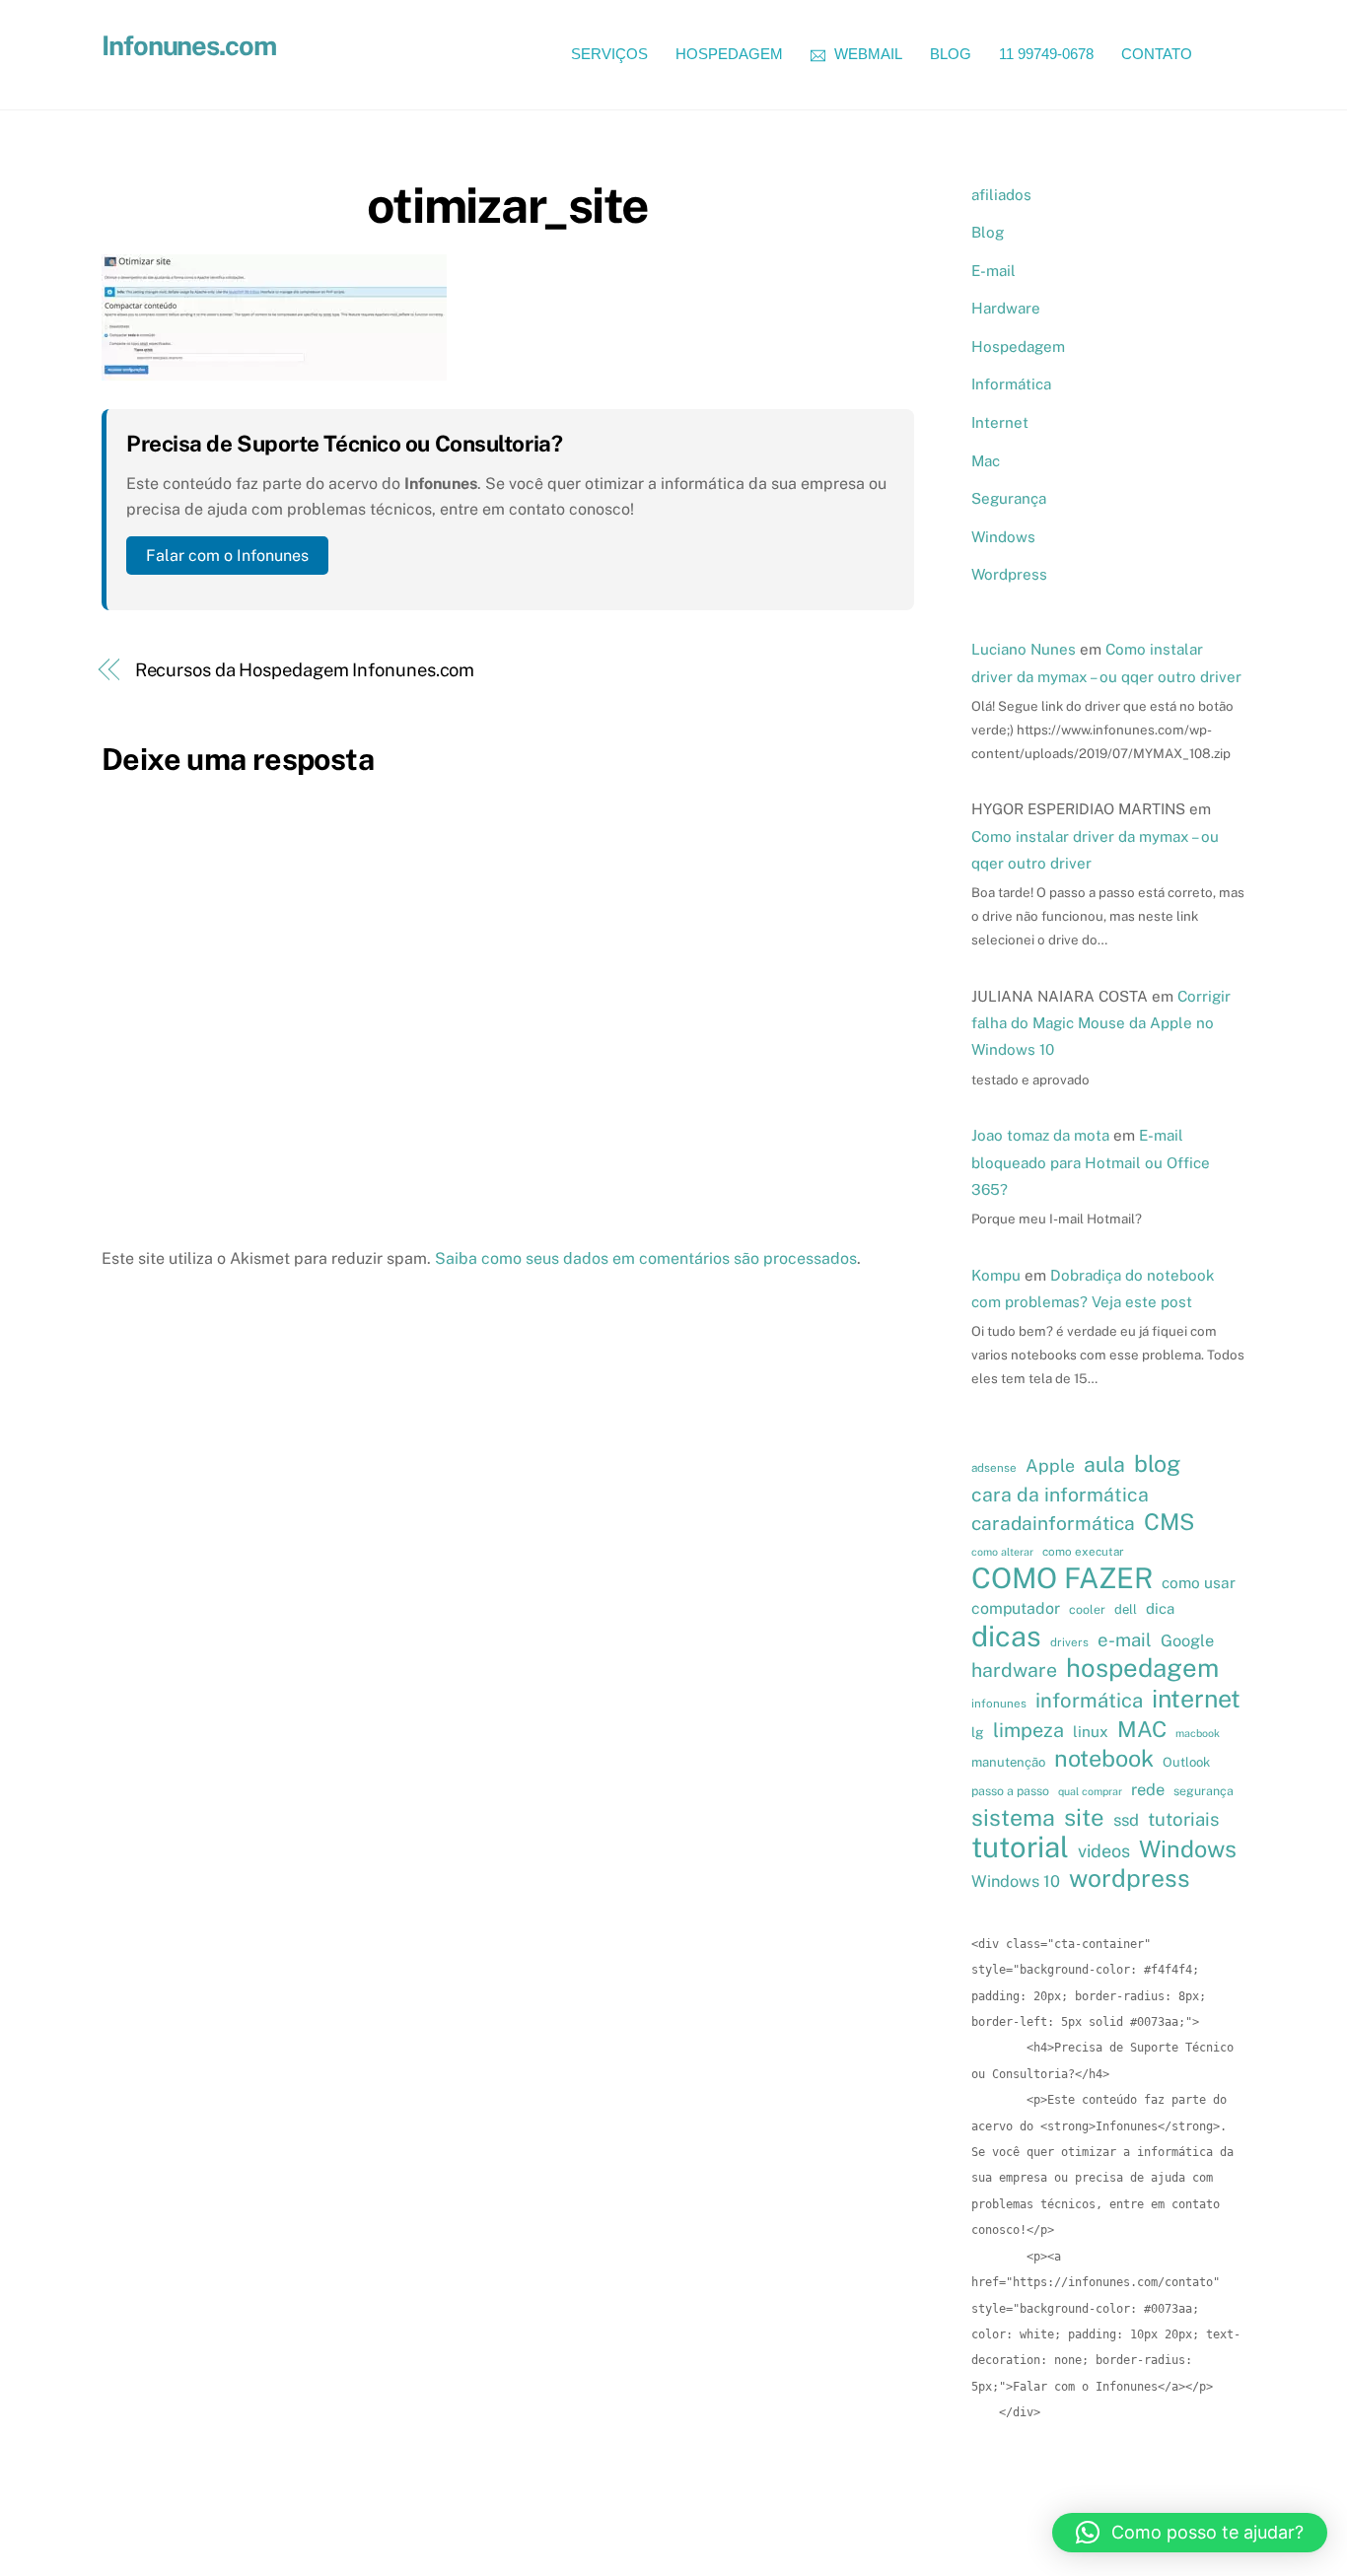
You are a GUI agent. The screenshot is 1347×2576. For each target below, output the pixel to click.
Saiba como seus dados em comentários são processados (646, 1258)
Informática (1011, 384)
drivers (1069, 1642)
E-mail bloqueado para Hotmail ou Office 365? (1091, 1162)
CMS (1169, 1522)
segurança (1204, 1791)
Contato (1157, 54)
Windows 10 (1016, 1881)
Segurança (1009, 498)
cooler (1087, 1609)
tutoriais (1183, 1819)
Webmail (866, 54)
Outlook (1186, 1762)
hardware (1014, 1670)
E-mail (993, 271)
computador (1016, 1608)
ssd (1126, 1820)
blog (1157, 1464)
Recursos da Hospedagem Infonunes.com (305, 670)
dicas (1006, 1636)
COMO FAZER (1062, 1578)
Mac (986, 461)
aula (1104, 1464)
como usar (1199, 1582)
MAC (1142, 1729)
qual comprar (1090, 1791)
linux (1091, 1731)
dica (1160, 1608)
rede (1148, 1789)
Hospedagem (729, 54)
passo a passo (1010, 1791)
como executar (1083, 1552)
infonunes (999, 1704)
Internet (1000, 422)
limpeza (1028, 1730)
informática (1089, 1701)
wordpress (1130, 1878)
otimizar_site (508, 205)
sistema (1013, 1818)
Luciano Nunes (1024, 649)
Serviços (609, 54)
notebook (1104, 1759)
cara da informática (1060, 1494)
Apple (1050, 1465)
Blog (951, 54)
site (1084, 1817)
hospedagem (1142, 1668)
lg (978, 1732)
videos (1104, 1851)
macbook (1198, 1733)
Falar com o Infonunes (227, 556)
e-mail (1125, 1639)
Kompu (996, 1275)
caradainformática (1053, 1523)
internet (1196, 1699)
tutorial (1020, 1847)
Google (1187, 1640)
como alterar (1002, 1552)
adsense (994, 1468)
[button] (1190, 2533)
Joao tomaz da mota (1040, 1135)
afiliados (1001, 195)
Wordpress (1009, 574)
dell (1126, 1609)
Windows (1003, 537)
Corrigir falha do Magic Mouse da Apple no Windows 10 (1101, 1023)
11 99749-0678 (1046, 54)
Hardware (1006, 308)
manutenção (1008, 1762)
